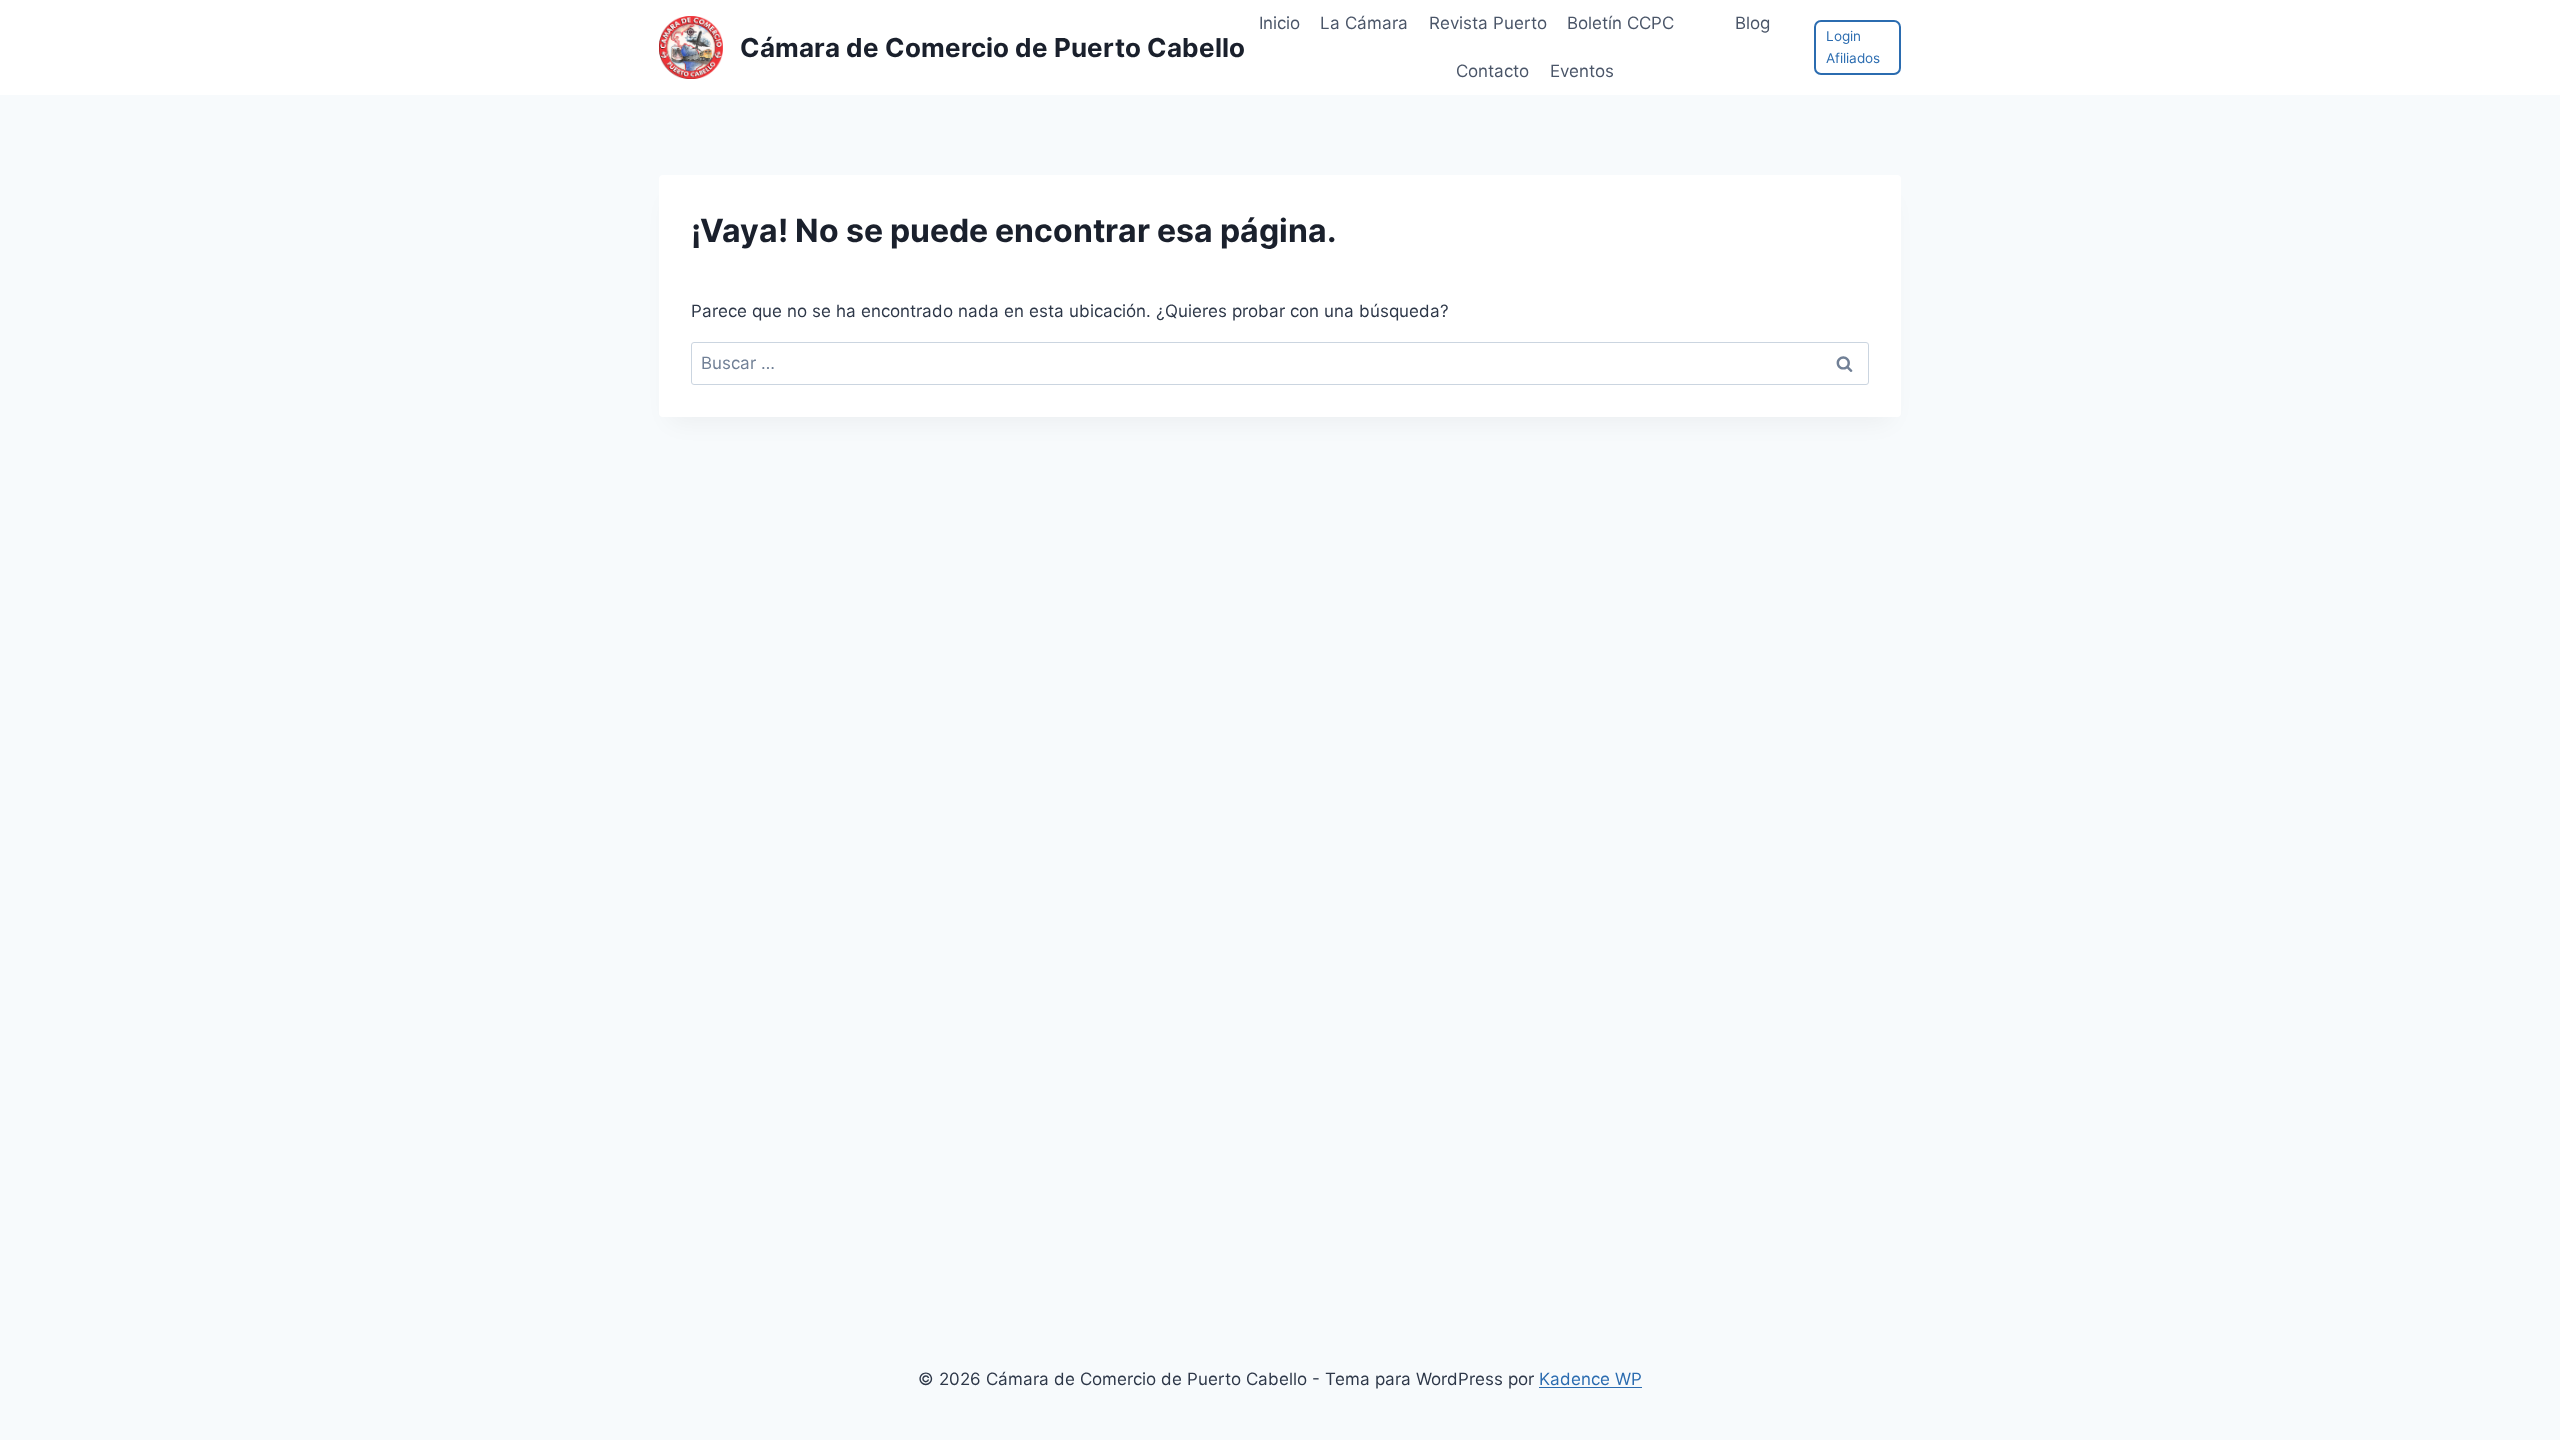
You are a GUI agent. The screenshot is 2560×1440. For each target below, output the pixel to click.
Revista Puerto (1488, 23)
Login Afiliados (1853, 47)
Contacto (1492, 71)
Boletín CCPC (1620, 23)
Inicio (1279, 23)
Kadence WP (1590, 1379)
